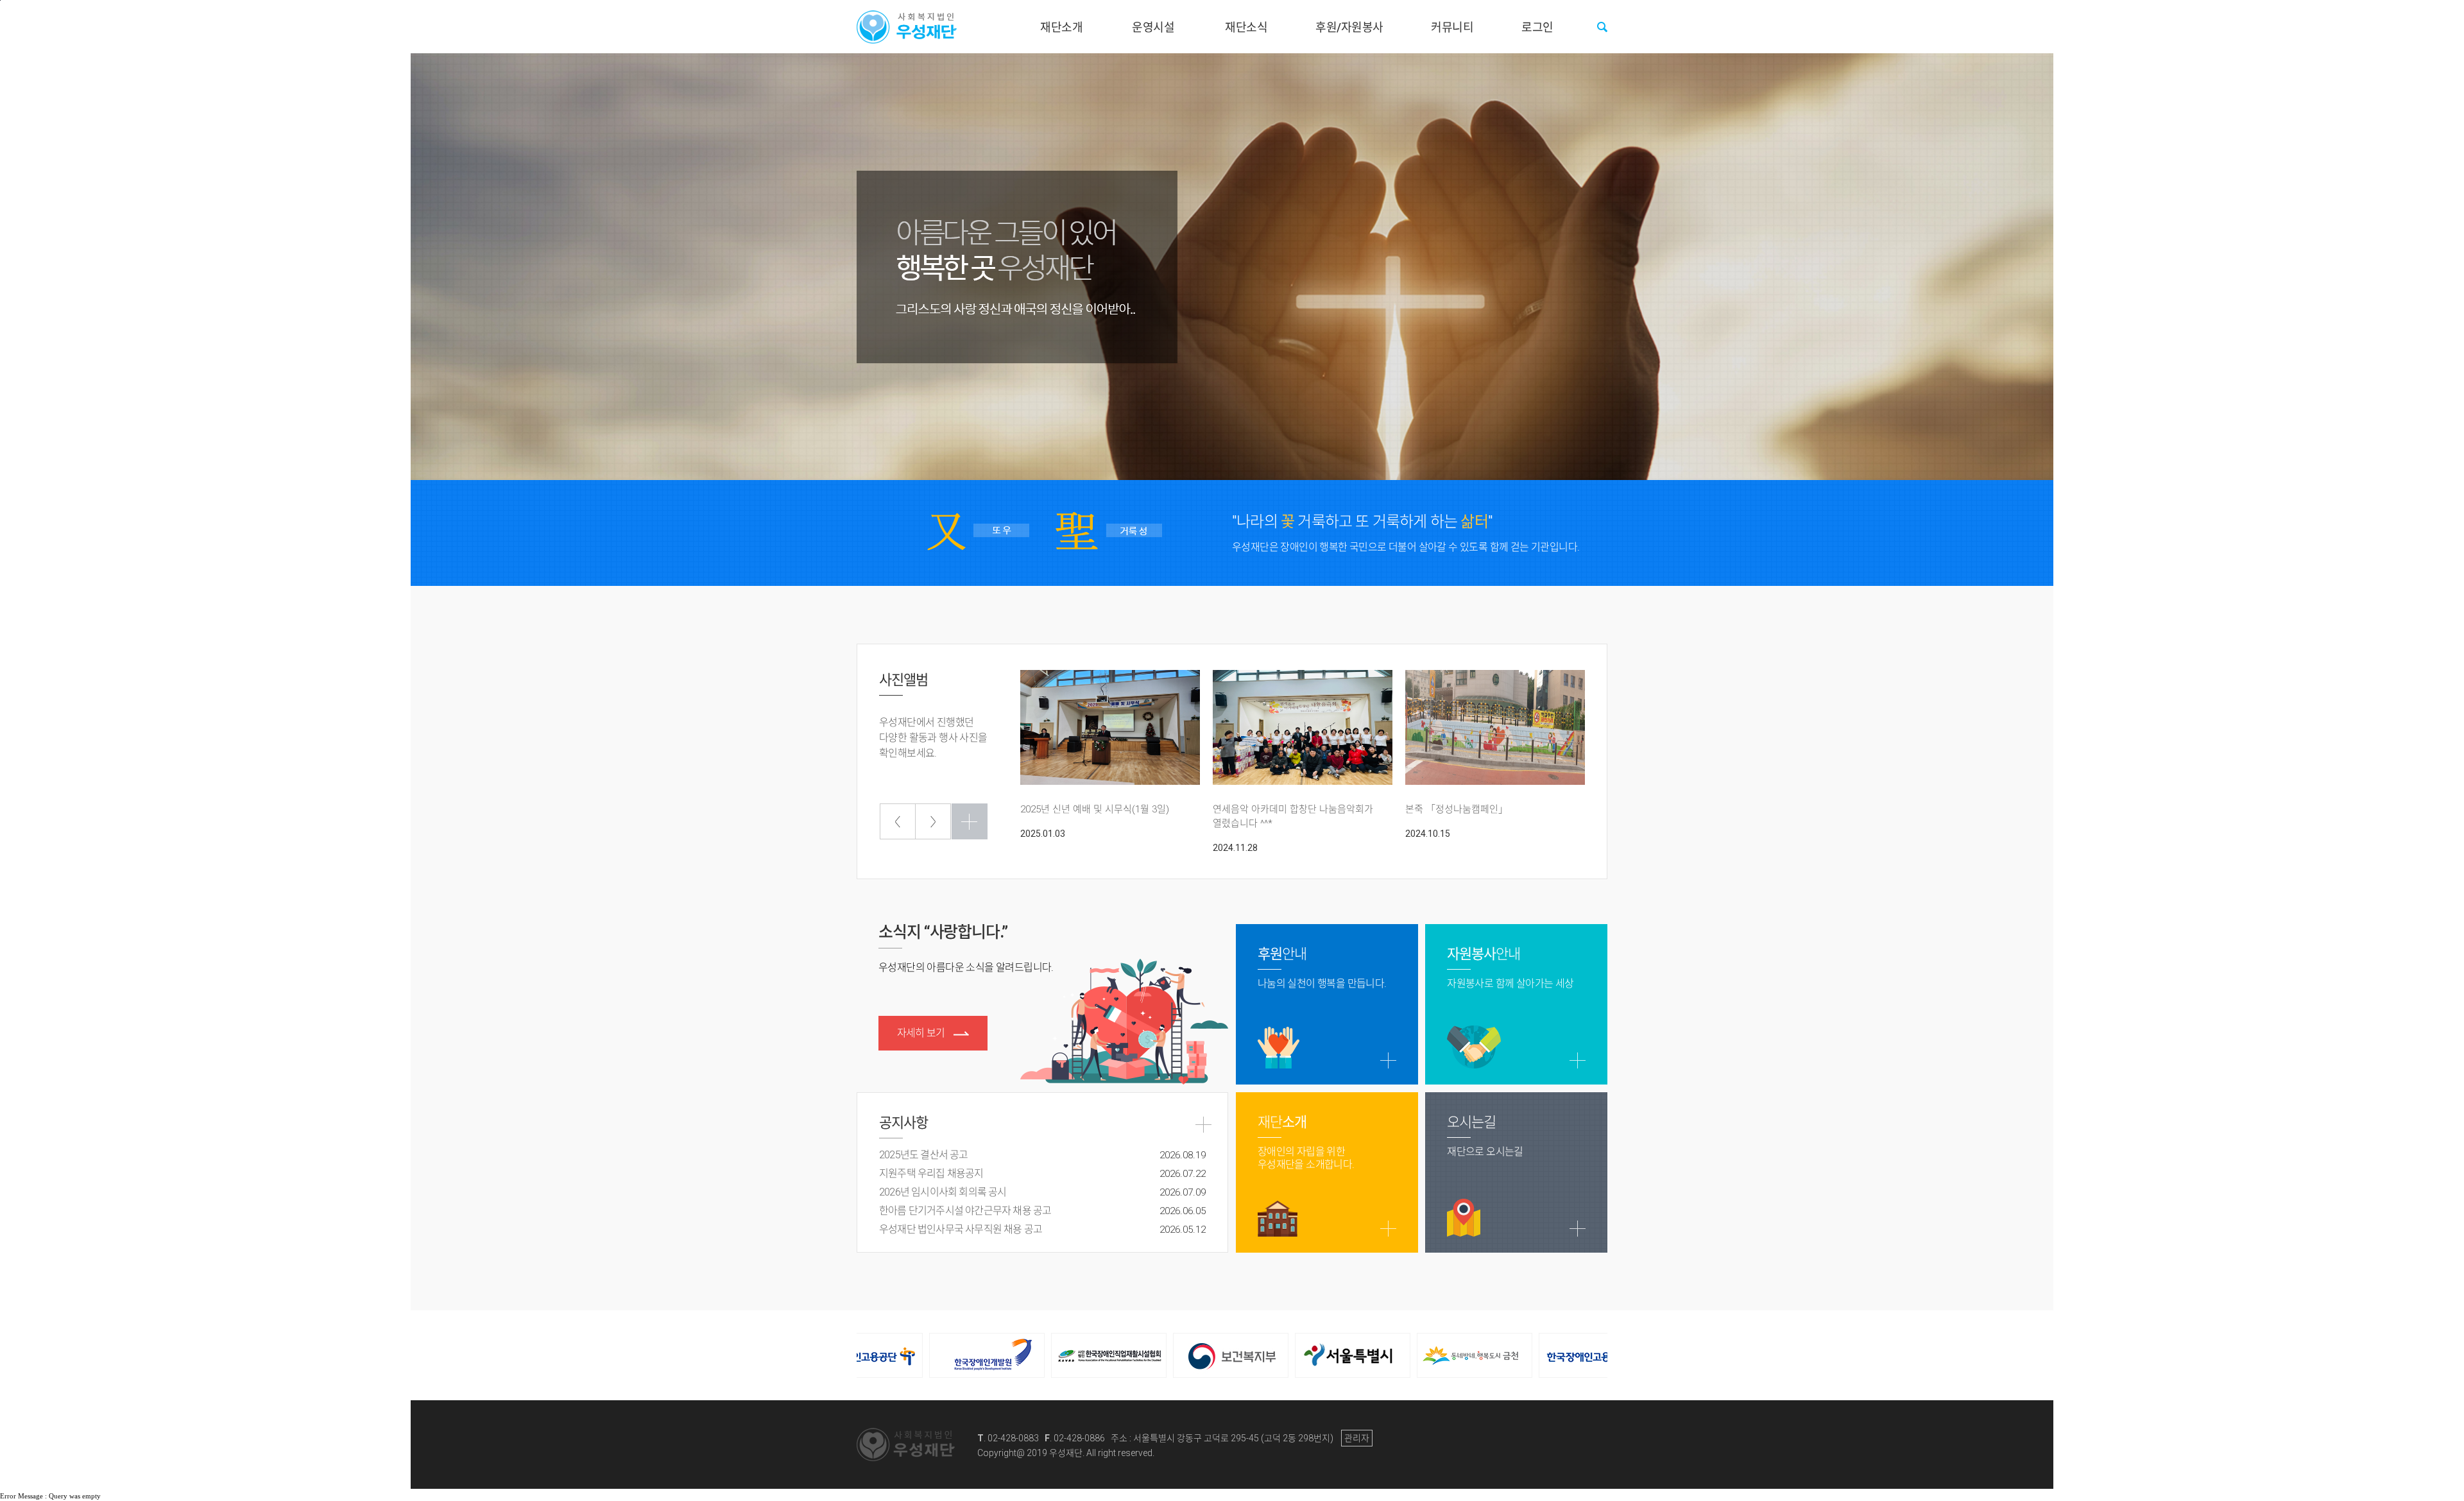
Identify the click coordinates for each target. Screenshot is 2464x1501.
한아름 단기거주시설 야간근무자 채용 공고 (1042, 1211)
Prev (898, 821)
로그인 (1537, 27)
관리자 (1357, 1438)
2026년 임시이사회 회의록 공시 (1042, 1192)
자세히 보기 (922, 1033)
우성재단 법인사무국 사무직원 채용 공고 (1042, 1229)
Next (933, 821)
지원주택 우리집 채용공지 (1042, 1173)
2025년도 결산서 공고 (1042, 1155)
